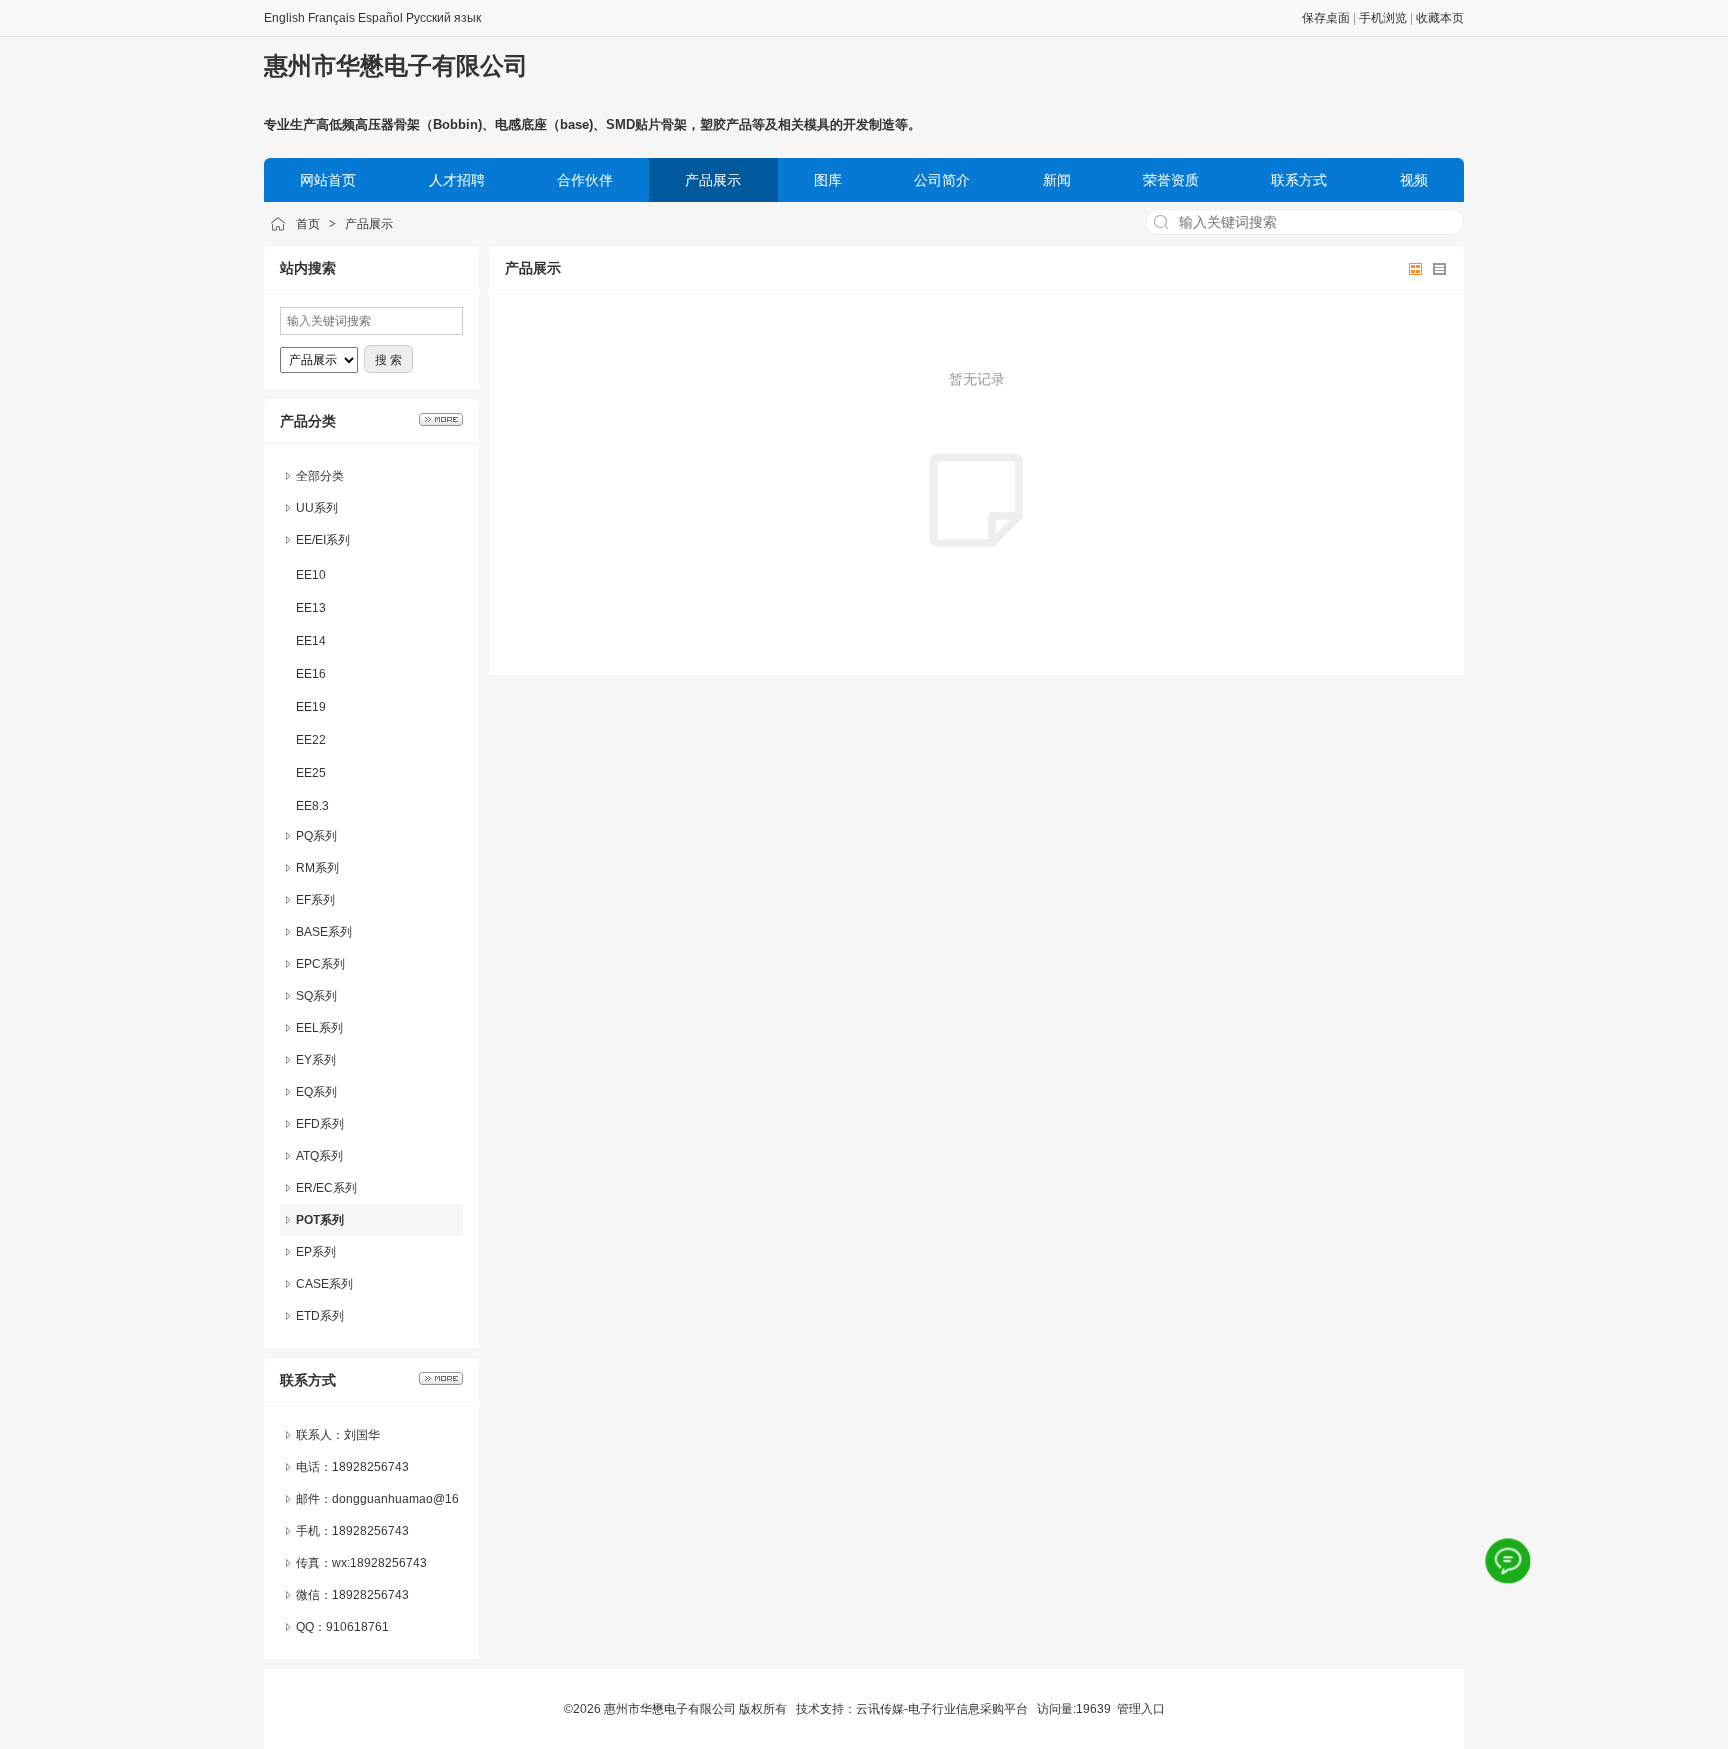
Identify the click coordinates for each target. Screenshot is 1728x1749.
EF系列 (315, 900)
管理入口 (1141, 1709)
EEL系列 (319, 1028)
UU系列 (317, 508)
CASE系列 (324, 1284)
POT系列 (320, 1220)
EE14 (311, 641)
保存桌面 (1326, 18)
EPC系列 (320, 964)
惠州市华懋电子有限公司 (396, 65)
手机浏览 (1383, 18)
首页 (308, 224)
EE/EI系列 (323, 540)
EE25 (311, 773)
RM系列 (317, 868)
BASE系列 (324, 932)
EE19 (311, 707)
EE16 (311, 674)
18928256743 (370, 1595)
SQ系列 (316, 996)
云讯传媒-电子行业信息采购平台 (942, 1709)
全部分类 (320, 476)
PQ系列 (316, 836)
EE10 (311, 575)
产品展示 (369, 224)
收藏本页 (1440, 18)
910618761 (357, 1627)
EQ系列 (316, 1092)
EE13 (311, 608)
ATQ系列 (319, 1156)
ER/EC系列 (326, 1188)
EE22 (311, 740)
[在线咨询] (1508, 1561)
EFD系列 (320, 1124)
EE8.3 (312, 806)
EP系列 (316, 1252)
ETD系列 (320, 1316)
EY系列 (316, 1060)
